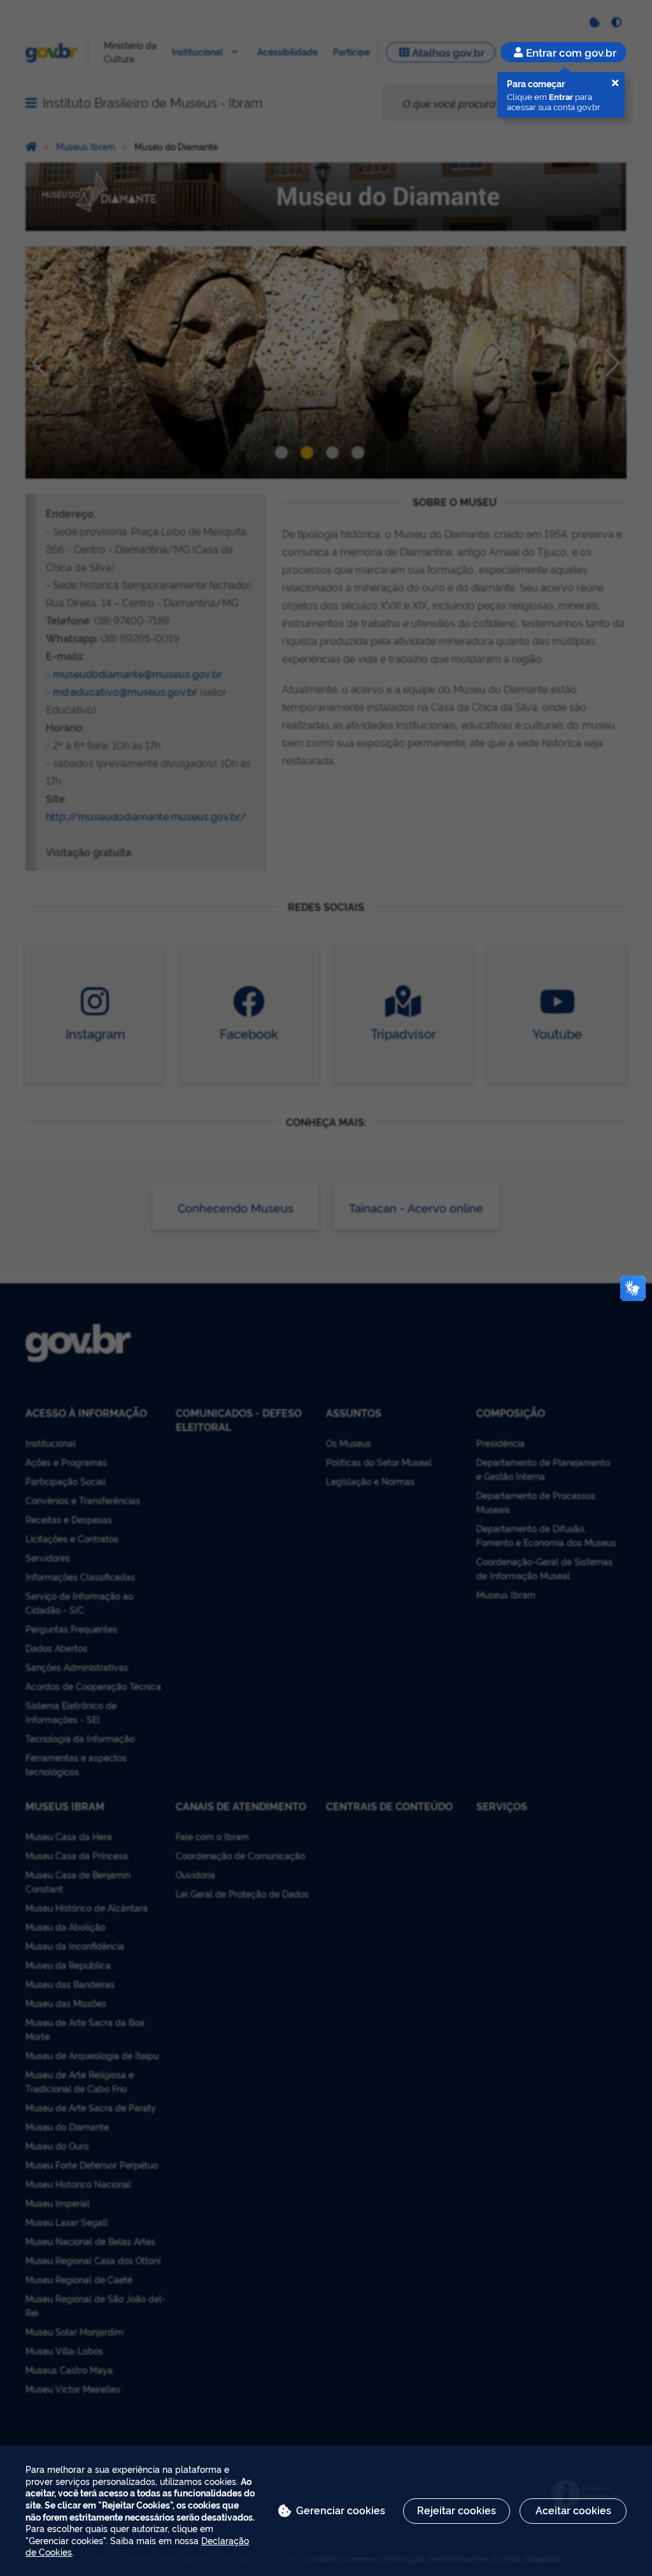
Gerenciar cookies (341, 2510)
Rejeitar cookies (457, 2510)
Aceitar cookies (573, 2510)
